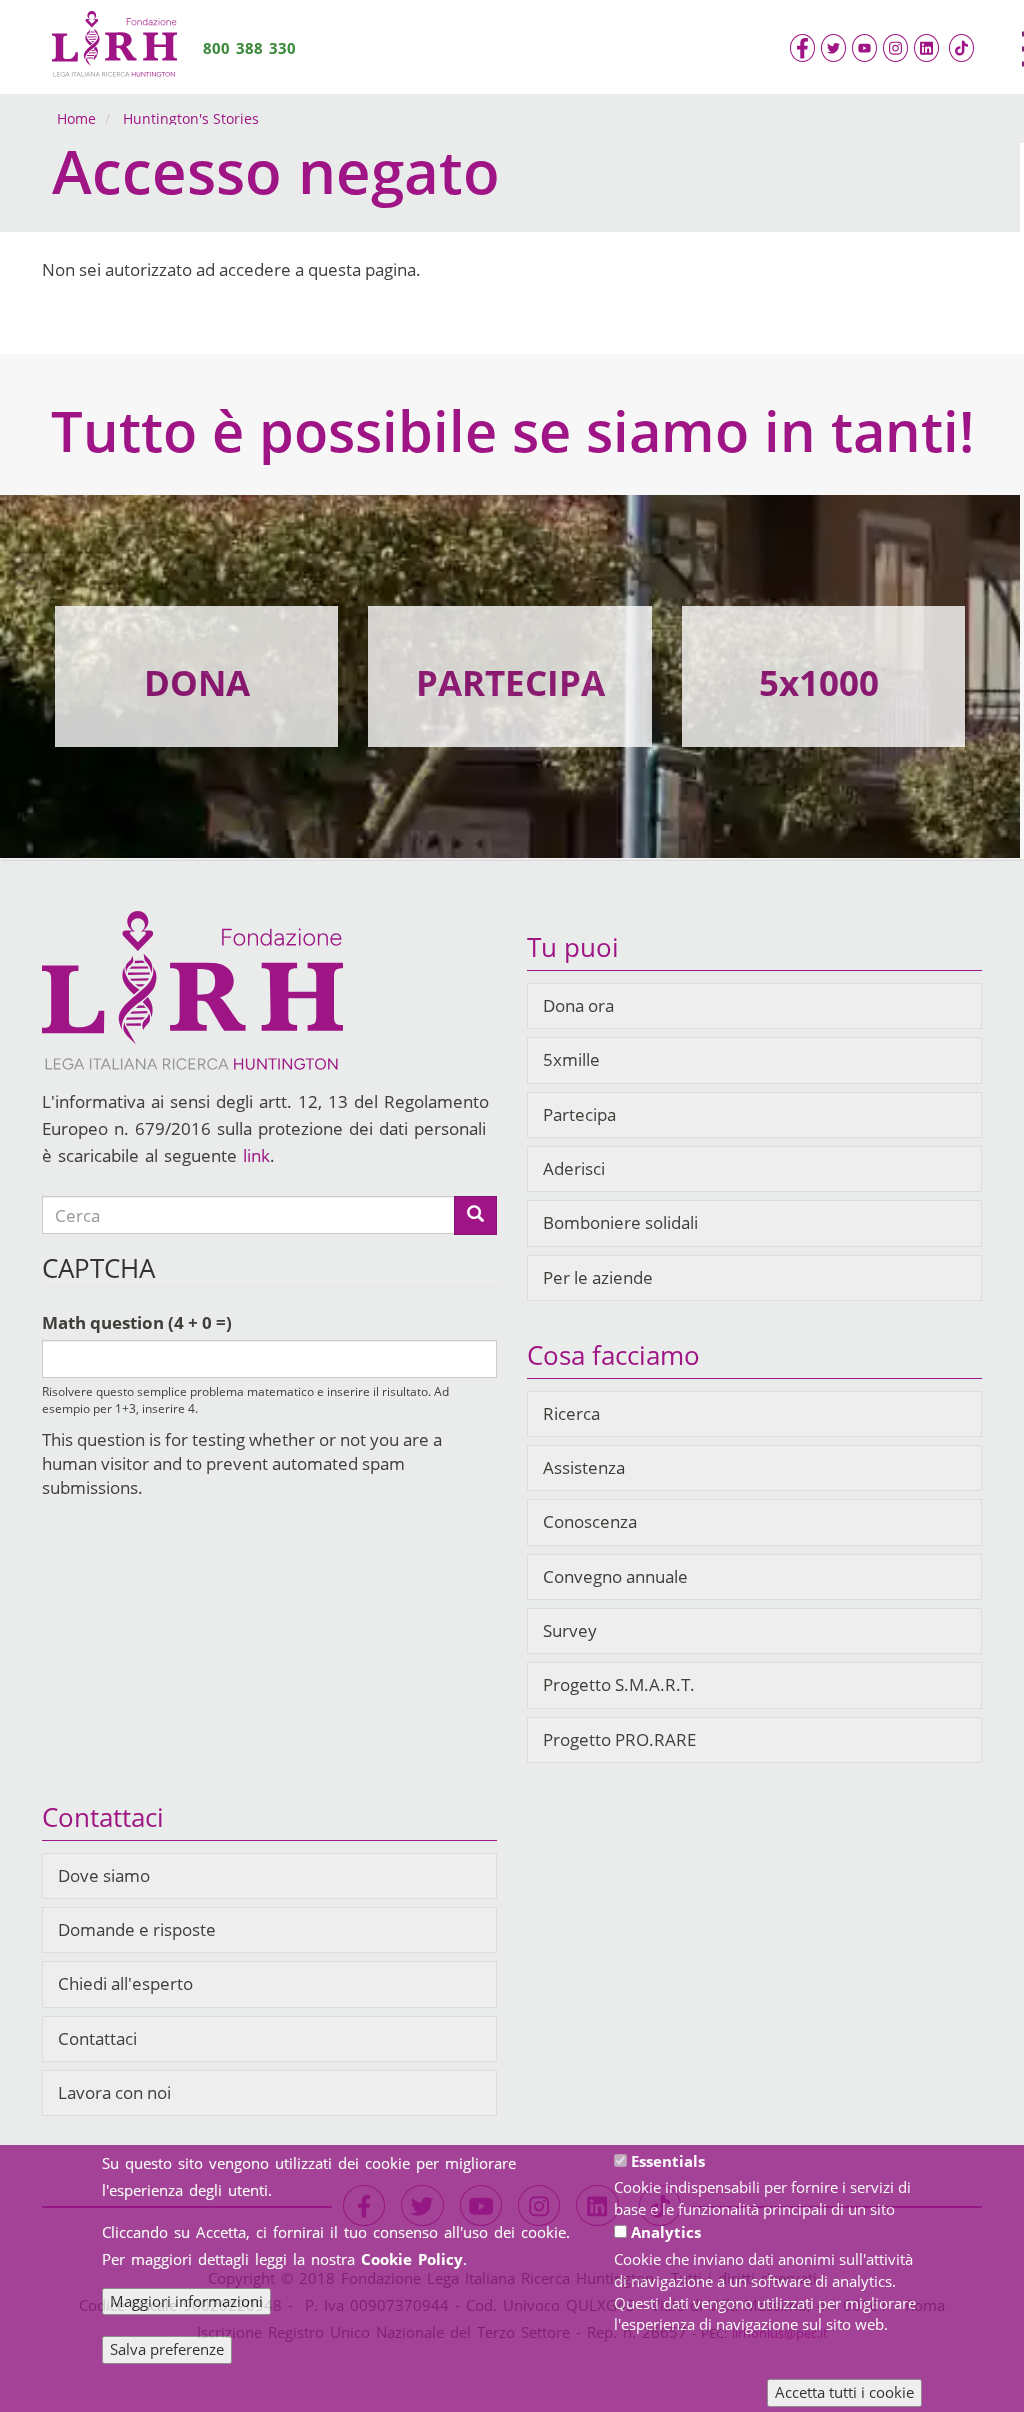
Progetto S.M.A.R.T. (619, 1684)
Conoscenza (590, 1521)
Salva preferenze (167, 2349)
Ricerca (571, 1413)
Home (76, 118)
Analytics (666, 2232)
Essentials (668, 2161)
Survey (570, 1630)
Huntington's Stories (191, 118)
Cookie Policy (412, 2259)
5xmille (571, 1059)
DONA (197, 682)
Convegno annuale (615, 1576)
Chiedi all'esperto (125, 1983)
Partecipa (579, 1114)
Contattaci (97, 2038)
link (256, 1155)
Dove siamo (104, 1875)
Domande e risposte (137, 1929)
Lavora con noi (114, 2092)
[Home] (114, 47)
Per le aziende (598, 1277)
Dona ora (578, 1005)
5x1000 (819, 682)
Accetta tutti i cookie (844, 2392)
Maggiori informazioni (186, 2301)
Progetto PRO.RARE (619, 1739)
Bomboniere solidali (620, 1222)
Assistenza (584, 1467)
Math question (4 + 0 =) (137, 1322)
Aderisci (574, 1168)
